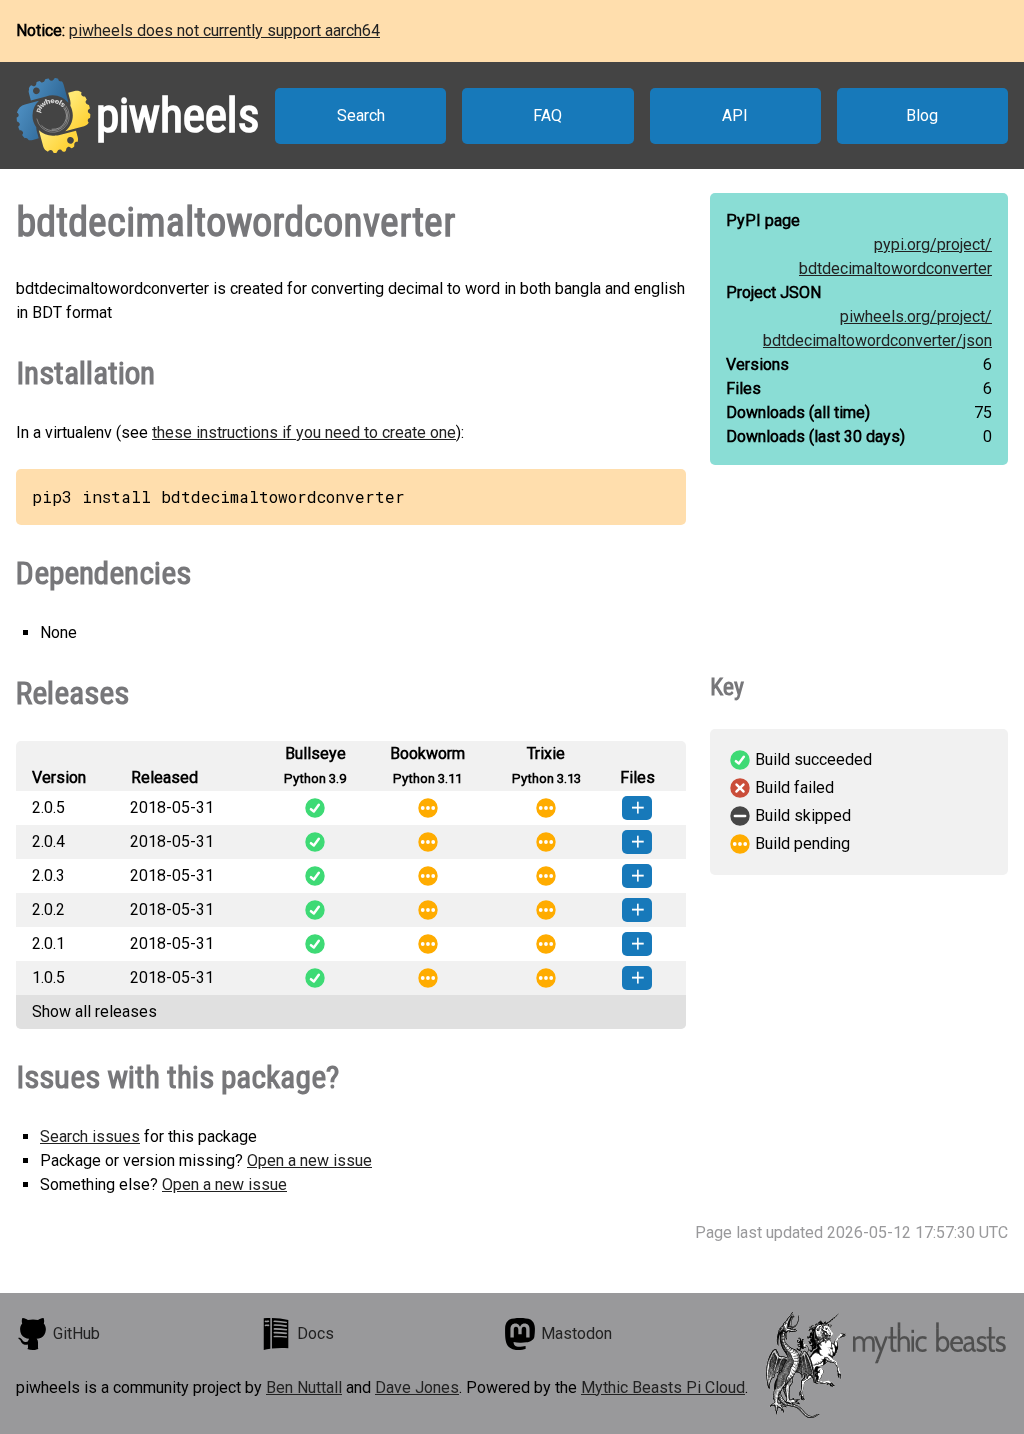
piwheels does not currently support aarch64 (224, 30)
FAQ (547, 115)
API (735, 115)
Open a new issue (309, 1160)
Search (361, 115)
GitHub (76, 1333)
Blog (922, 115)
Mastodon (576, 1333)
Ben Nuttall (304, 1387)
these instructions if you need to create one (304, 432)
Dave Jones (417, 1387)
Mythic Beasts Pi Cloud (663, 1387)
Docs (315, 1333)
